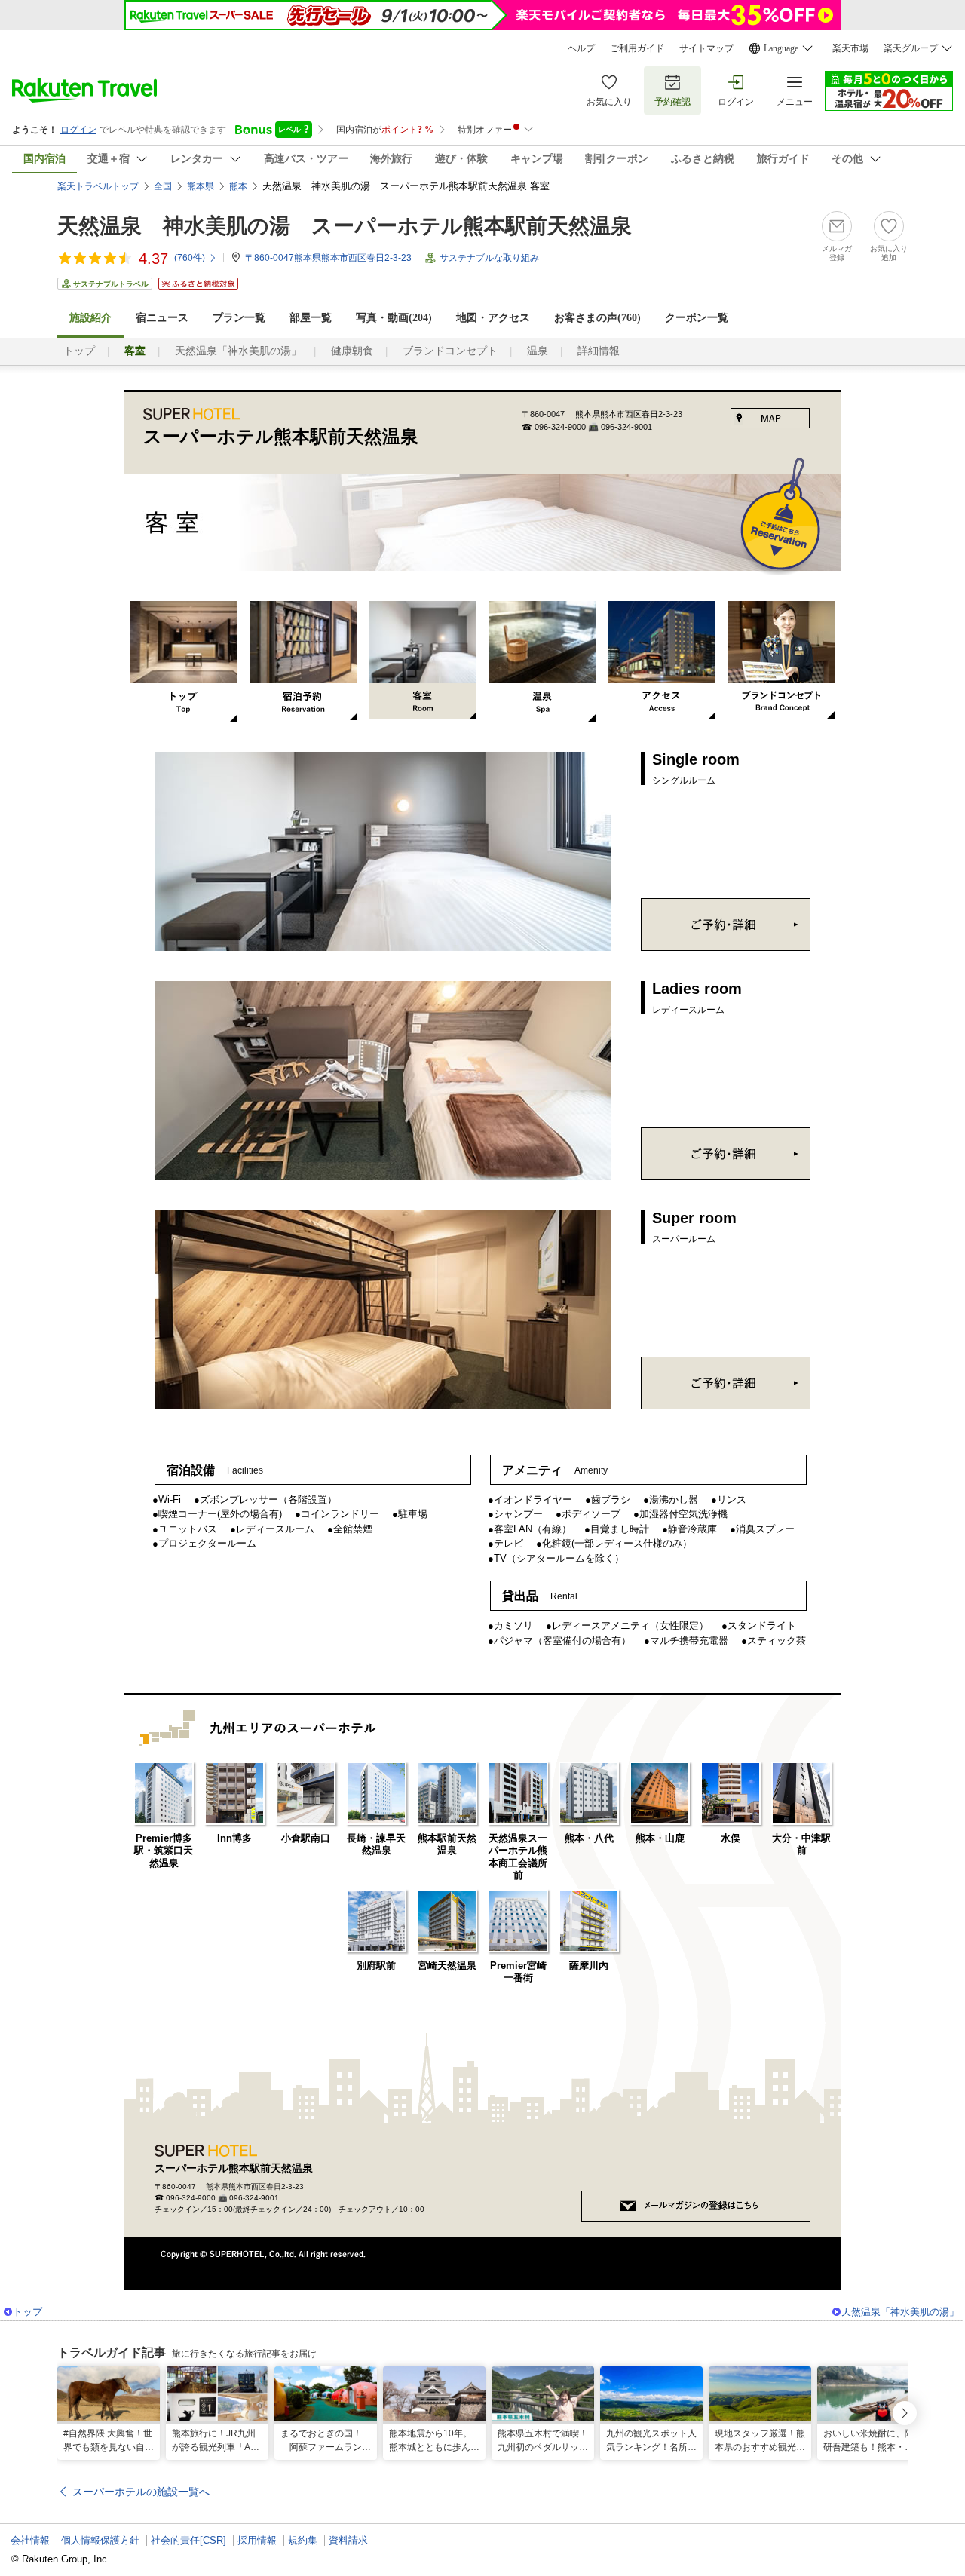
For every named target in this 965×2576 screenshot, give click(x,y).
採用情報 (257, 2540)
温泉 (538, 351)
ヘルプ (581, 48)
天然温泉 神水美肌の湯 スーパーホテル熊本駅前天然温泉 (345, 226)
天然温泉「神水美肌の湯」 (238, 351)
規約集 (303, 2540)
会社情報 (30, 2540)
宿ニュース (162, 318)
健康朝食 (352, 351)
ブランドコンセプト (450, 351)
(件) (190, 258)
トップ (79, 351)
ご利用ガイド (637, 48)
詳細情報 (599, 351)
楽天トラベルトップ (98, 186)
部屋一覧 (311, 318)
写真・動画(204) (394, 318)
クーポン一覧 (697, 318)
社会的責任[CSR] (188, 2540)
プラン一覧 (239, 318)
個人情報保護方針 (100, 2540)
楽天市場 (850, 48)
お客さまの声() (597, 318)
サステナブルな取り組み (489, 258)
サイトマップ (706, 48)
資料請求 (348, 2540)
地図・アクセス (493, 318)
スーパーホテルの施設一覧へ (141, 2492)
